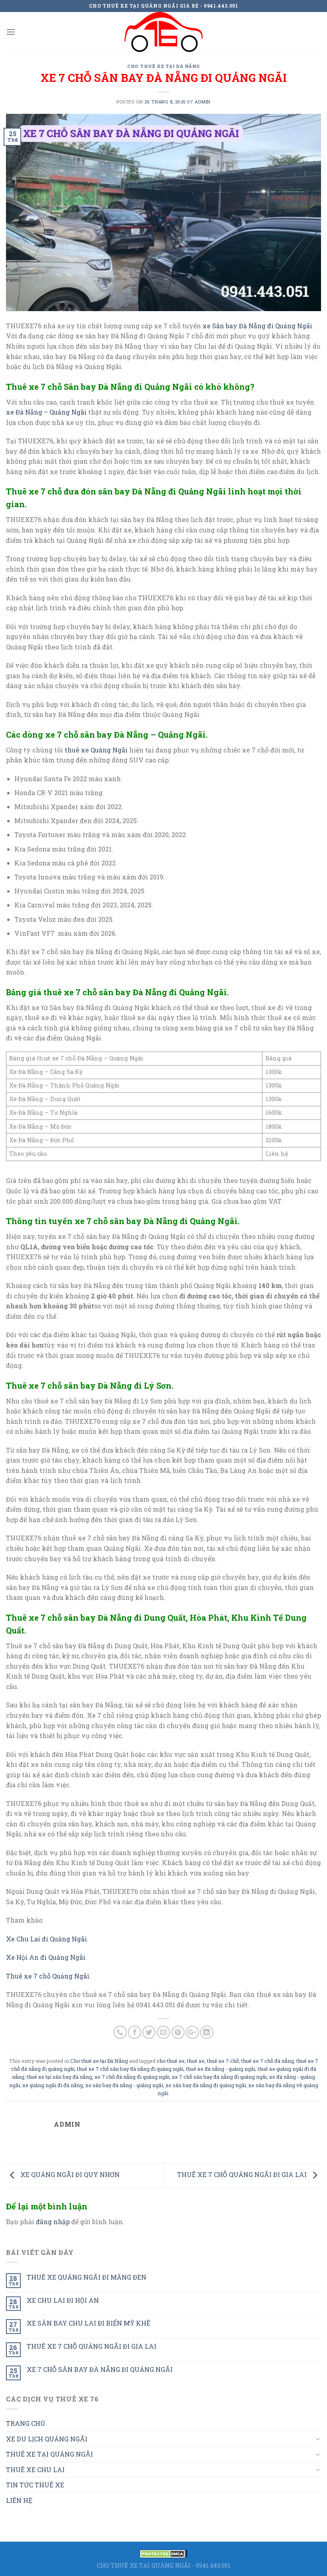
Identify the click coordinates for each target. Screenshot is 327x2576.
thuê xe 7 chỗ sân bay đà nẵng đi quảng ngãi (130, 2069)
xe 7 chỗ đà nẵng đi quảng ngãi (132, 2077)
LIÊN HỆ (19, 2500)
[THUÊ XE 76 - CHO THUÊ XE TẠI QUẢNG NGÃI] (163, 32)
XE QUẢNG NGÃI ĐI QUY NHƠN (69, 2174)
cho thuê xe (171, 2061)
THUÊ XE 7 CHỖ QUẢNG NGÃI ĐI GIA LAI (243, 2174)
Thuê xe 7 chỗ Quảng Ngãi (48, 1976)
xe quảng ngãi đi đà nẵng (53, 2085)
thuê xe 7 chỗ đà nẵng (268, 2061)
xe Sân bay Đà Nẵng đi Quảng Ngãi (257, 326)
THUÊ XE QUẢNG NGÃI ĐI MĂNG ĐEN (87, 2277)
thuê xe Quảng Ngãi (96, 750)
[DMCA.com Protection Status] (163, 2553)
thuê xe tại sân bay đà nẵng (59, 2077)
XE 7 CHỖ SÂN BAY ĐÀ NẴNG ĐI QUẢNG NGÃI (100, 2369)
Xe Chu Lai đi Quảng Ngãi (46, 1939)
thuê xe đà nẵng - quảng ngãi (221, 2069)
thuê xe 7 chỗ (223, 2061)
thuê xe (196, 2061)
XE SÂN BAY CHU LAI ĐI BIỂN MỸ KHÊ (89, 2323)
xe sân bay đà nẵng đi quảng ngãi (206, 2085)
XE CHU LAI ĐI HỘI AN (63, 2300)
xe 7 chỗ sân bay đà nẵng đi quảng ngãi (219, 2077)
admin (203, 102)
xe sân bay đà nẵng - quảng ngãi (124, 2085)
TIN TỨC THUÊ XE (35, 2485)
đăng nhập (53, 2222)
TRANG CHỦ (26, 2423)
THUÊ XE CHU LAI (35, 2470)
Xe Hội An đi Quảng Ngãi (46, 1957)
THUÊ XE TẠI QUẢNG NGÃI (49, 2454)
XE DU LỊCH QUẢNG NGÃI (47, 2439)
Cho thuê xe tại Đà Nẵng (163, 66)
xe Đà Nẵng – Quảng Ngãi (46, 412)
